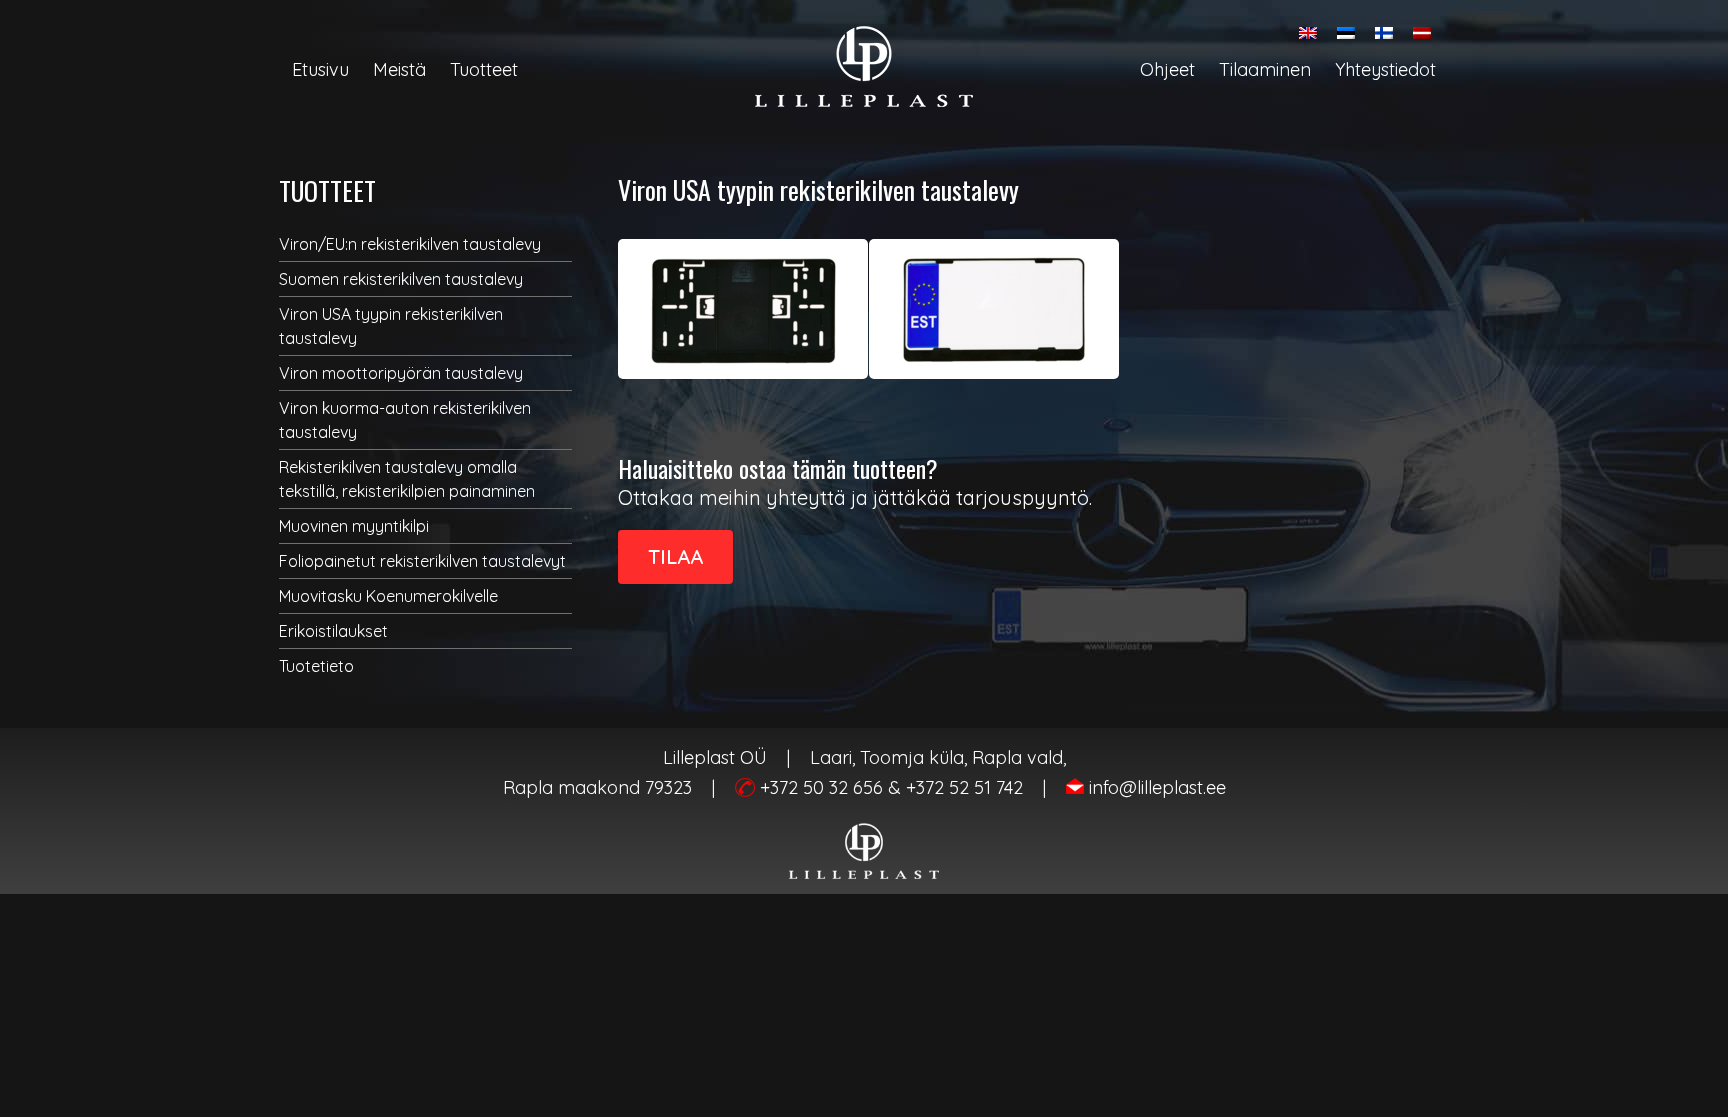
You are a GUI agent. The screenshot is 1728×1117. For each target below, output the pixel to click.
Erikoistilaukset (333, 631)
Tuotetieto (316, 666)
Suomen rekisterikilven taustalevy (401, 279)
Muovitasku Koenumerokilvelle (388, 596)
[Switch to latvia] (1422, 32)
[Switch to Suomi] (1384, 32)
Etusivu (320, 69)
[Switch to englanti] (1308, 32)
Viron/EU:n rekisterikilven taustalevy (410, 244)
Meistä (399, 69)
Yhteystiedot (1385, 69)
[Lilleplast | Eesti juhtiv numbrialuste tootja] (864, 66)
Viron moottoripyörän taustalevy (401, 373)
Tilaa (675, 556)
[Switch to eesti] (1346, 32)
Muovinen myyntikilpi (354, 526)
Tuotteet (484, 69)
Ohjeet (1167, 69)
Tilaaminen (1265, 69)
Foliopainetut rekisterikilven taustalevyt (422, 561)
